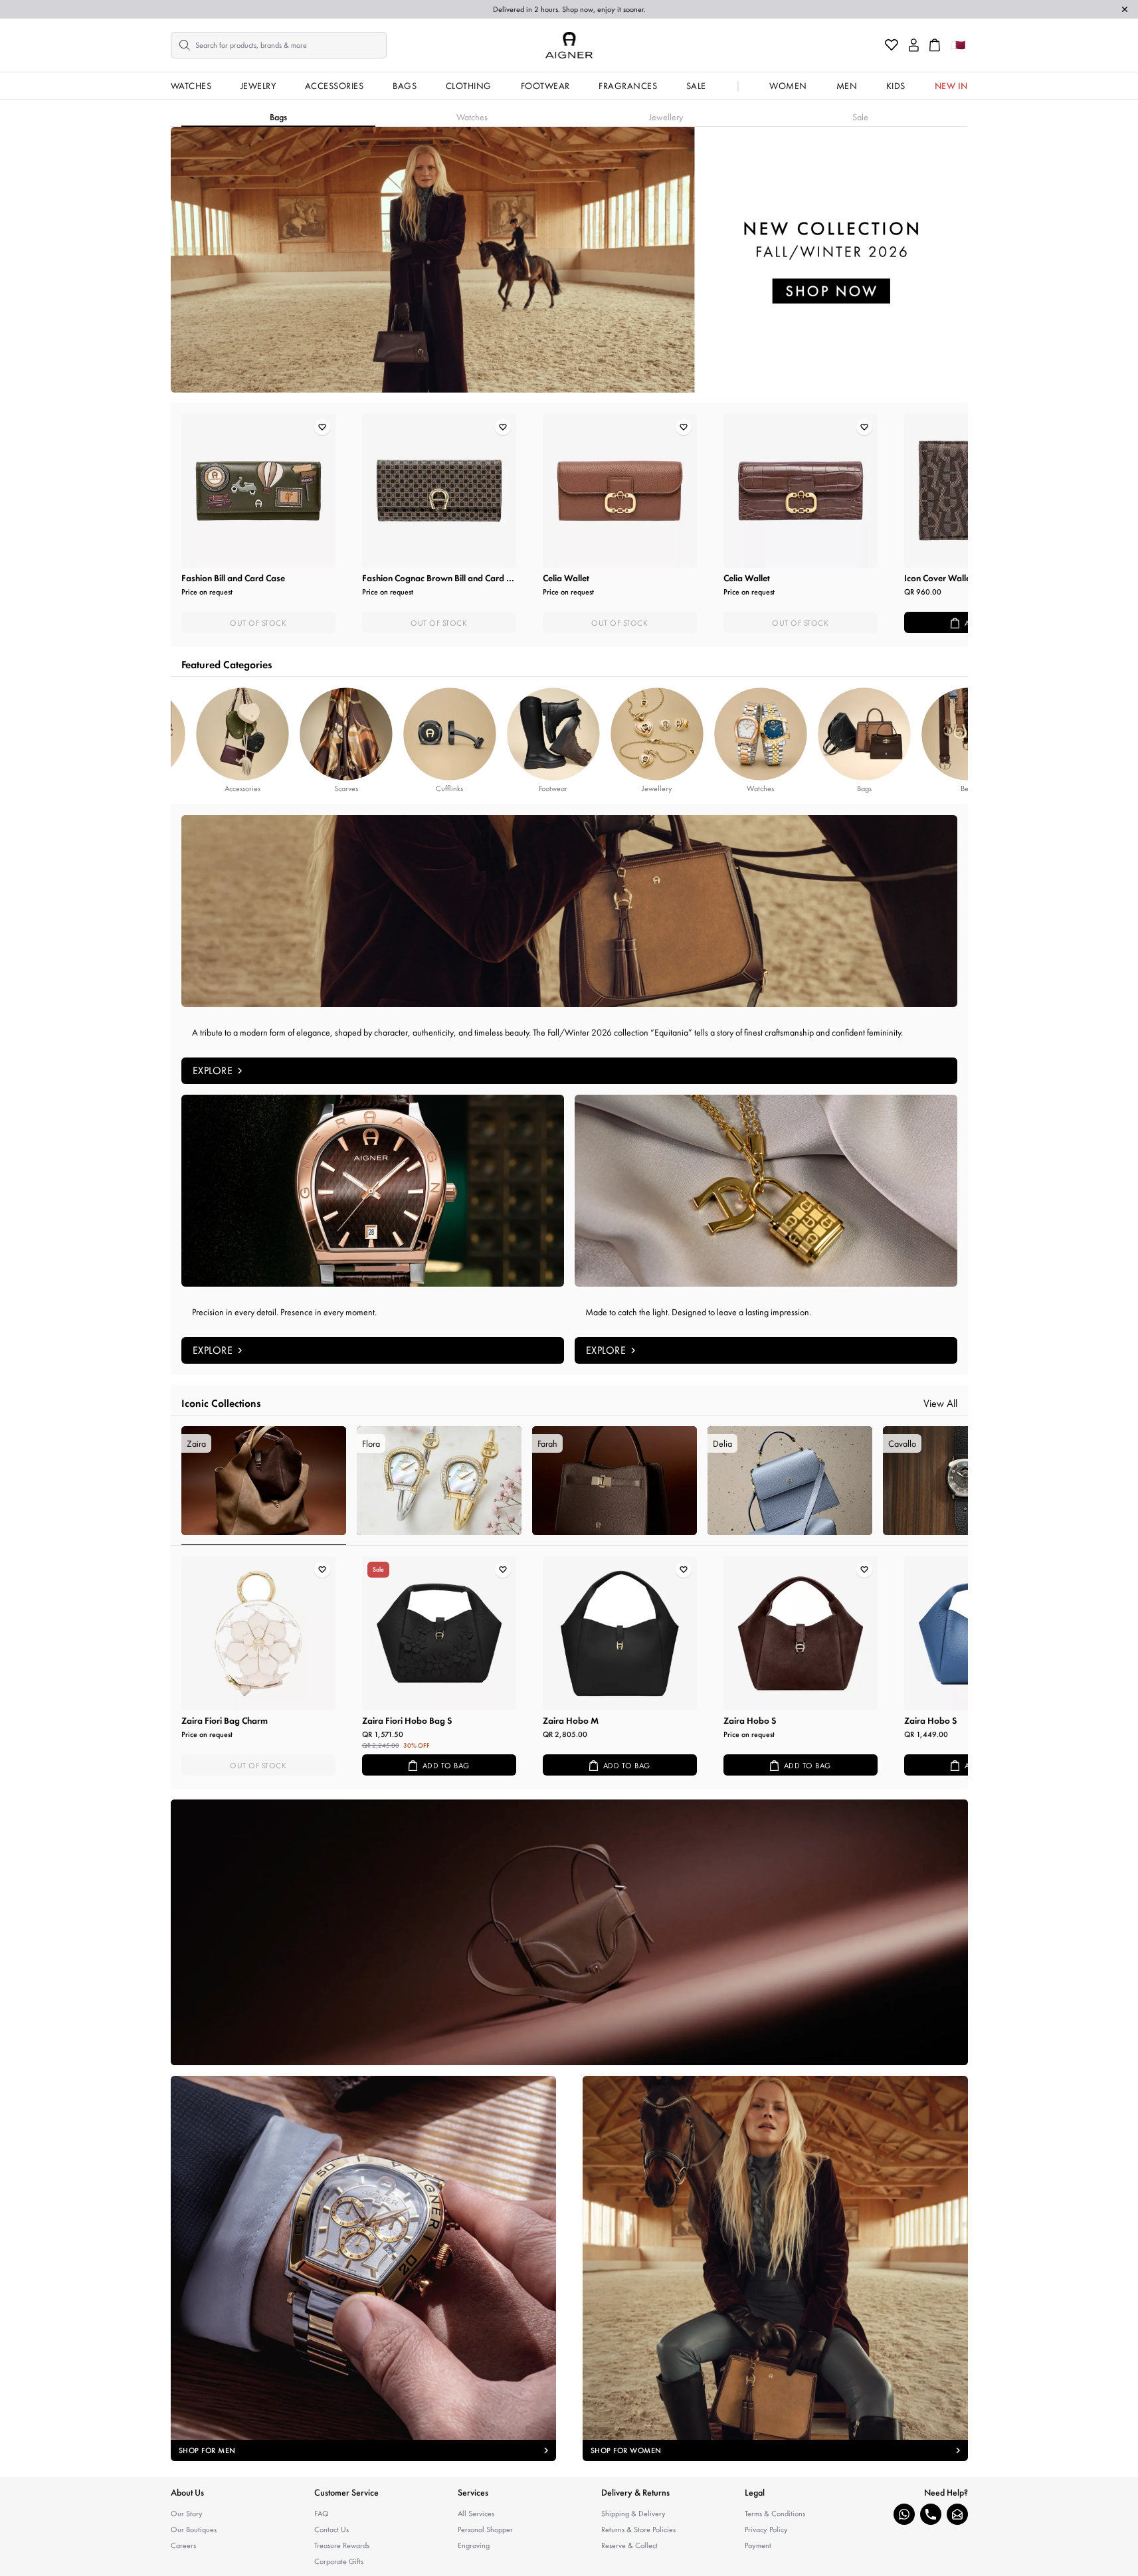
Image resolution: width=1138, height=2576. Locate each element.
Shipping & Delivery (633, 2514)
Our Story (187, 2514)
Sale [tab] (860, 117)
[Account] (914, 45)
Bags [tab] (278, 117)
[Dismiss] (1125, 9)
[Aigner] (569, 45)
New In (951, 86)
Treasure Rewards (342, 2545)
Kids (896, 86)
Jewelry (258, 86)
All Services (476, 2514)
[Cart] (935, 45)
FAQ (322, 2514)
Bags (405, 86)
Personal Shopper (485, 2530)
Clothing (469, 86)
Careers (183, 2545)
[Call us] (931, 2514)
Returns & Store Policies (638, 2530)
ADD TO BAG (446, 1766)
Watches (191, 86)
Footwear (545, 86)
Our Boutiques (194, 2530)
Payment (758, 2545)
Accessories (334, 86)
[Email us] (957, 2514)
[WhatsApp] (904, 2514)
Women (788, 86)
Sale (696, 86)
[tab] (264, 1486)
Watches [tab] (472, 117)
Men (847, 86)
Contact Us (332, 2530)
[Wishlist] (892, 45)
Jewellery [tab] (666, 117)
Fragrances (628, 86)
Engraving (474, 2545)
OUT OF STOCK (258, 623)
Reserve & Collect (629, 2545)
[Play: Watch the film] (569, 1932)
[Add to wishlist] (322, 427)
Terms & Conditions (775, 2514)
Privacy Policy (766, 2530)
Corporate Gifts (339, 2561)
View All (940, 1403)
